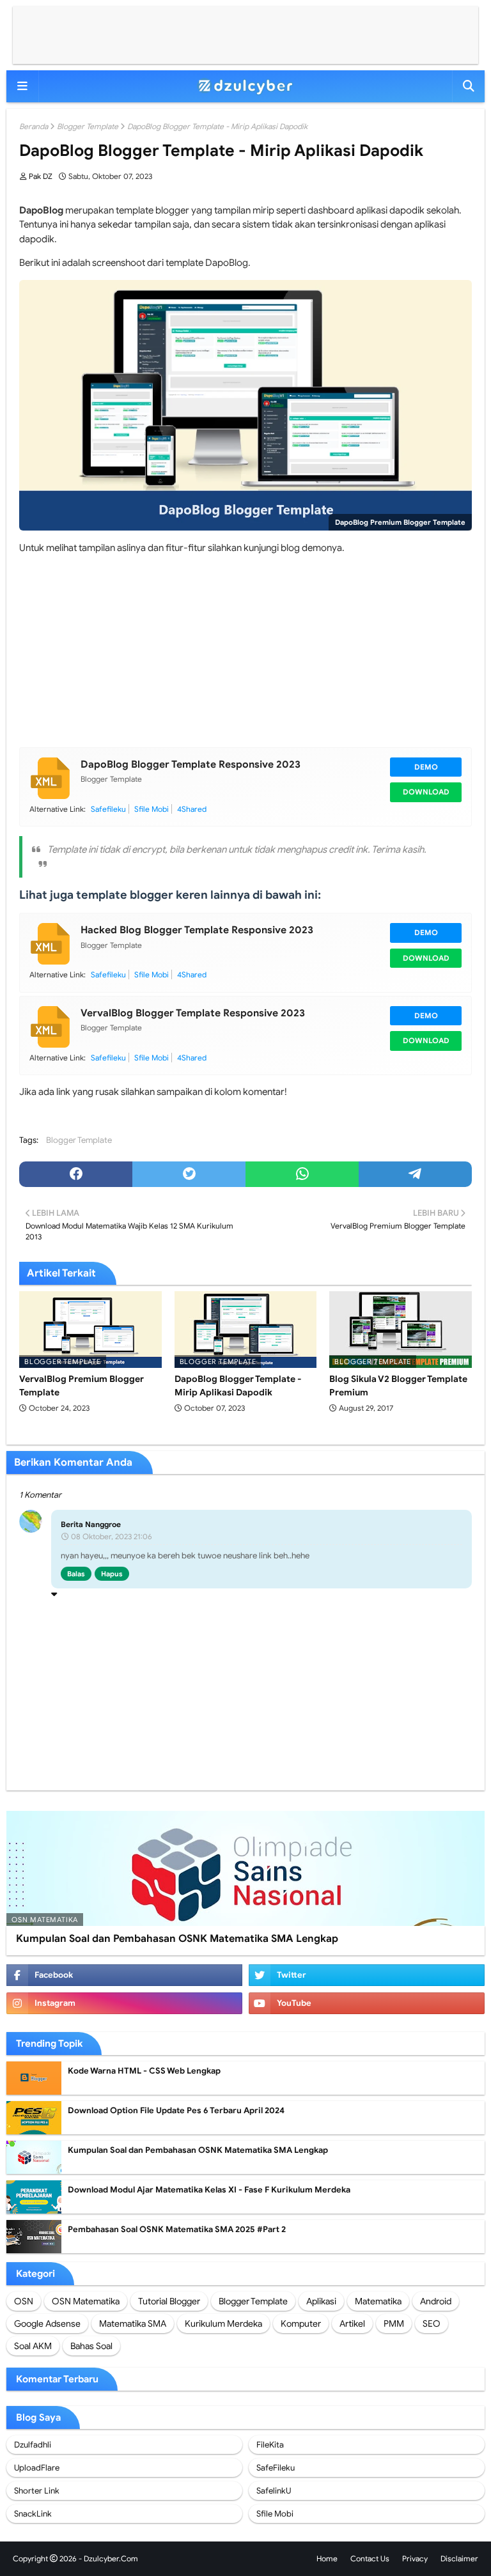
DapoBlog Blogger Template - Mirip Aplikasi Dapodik (238, 1385)
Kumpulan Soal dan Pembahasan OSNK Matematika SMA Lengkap (177, 1939)
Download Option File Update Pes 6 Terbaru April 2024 (176, 2110)
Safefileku (108, 809)
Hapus (112, 1574)
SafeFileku (276, 2468)
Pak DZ (41, 176)
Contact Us (370, 2558)
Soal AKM (33, 2346)
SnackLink (33, 2514)
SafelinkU (274, 2491)
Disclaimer (459, 2558)
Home (327, 2558)
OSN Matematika (86, 2301)
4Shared (192, 809)
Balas (76, 1574)
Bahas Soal (91, 2346)
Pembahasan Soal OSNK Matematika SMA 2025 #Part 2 (177, 2229)
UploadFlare (37, 2468)
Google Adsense (47, 2324)
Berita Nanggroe (91, 1524)
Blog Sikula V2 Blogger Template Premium (398, 1385)
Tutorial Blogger (169, 2301)
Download (426, 792)
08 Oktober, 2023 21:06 (112, 1536)
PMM (394, 2324)
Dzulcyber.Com (111, 2558)
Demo (426, 767)
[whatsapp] (302, 1174)
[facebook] (76, 1174)
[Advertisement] (245, 35)
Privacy (415, 2558)
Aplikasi (321, 2301)
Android (436, 2301)
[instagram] (124, 2003)
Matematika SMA (133, 2324)
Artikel (352, 2324)
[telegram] (415, 1174)
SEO (432, 2324)
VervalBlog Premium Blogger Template (82, 1385)
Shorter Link (37, 2491)
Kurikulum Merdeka (223, 2324)
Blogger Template (88, 126)
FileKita (270, 2445)
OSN (24, 2301)
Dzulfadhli (33, 2445)
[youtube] (367, 2003)
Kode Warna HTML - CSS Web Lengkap (144, 2071)
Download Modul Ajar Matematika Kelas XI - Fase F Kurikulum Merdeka (209, 2190)
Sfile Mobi (152, 809)
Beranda (34, 126)
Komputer (301, 2324)
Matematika (378, 2301)
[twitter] (189, 1174)
